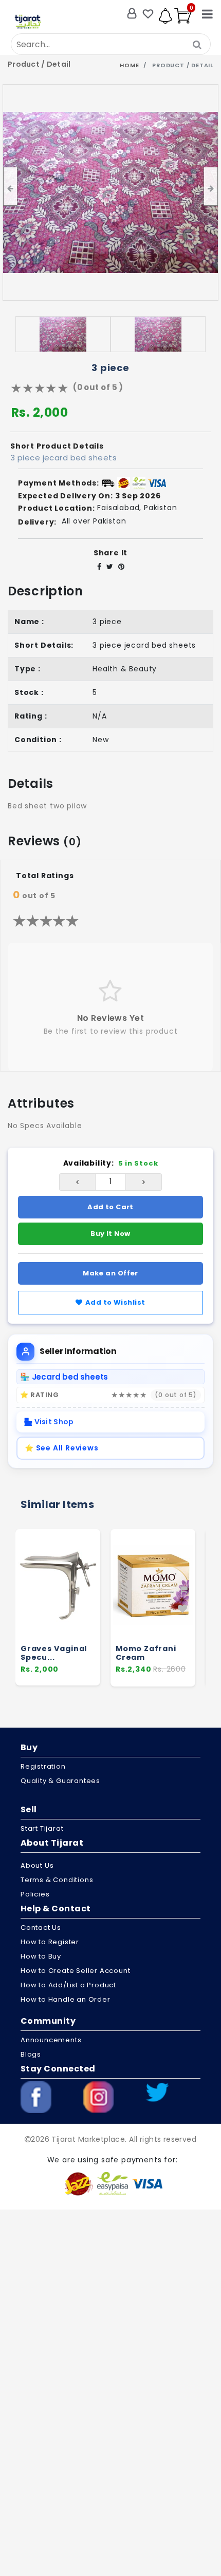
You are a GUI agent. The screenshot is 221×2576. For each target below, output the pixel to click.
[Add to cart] (183, 1590)
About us (37, 1865)
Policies (35, 1894)
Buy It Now (110, 1234)
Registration (43, 1766)
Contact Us (41, 1928)
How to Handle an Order (66, 1999)
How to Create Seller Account (75, 1971)
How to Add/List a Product (68, 1985)
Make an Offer (110, 1273)
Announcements (51, 2040)
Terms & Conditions (57, 1880)
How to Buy (41, 1956)
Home (129, 65)
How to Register (50, 1942)
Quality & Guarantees (60, 1781)
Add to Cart (110, 1207)
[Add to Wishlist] (183, 1609)
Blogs (31, 2054)
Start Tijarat (42, 1828)
